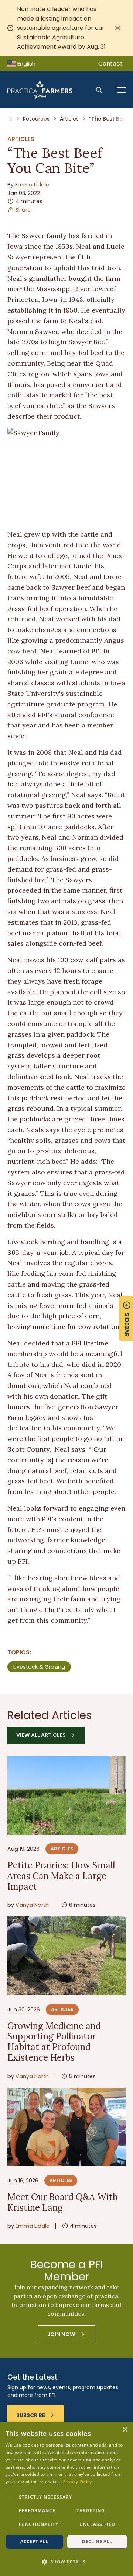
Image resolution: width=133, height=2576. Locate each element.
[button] (66, 2562)
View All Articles (41, 1735)
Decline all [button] (97, 2542)
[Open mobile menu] (121, 90)
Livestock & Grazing (39, 1667)
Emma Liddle (32, 185)
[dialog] (66, 2499)
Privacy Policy (77, 2481)
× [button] (125, 2430)
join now (61, 2334)
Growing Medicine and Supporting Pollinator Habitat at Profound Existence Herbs (54, 2042)
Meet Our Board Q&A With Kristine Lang (63, 2202)
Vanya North (32, 1905)
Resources (36, 119)
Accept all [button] (34, 2542)
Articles (69, 119)
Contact (110, 64)
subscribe (31, 2415)
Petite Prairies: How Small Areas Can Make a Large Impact (61, 1876)
